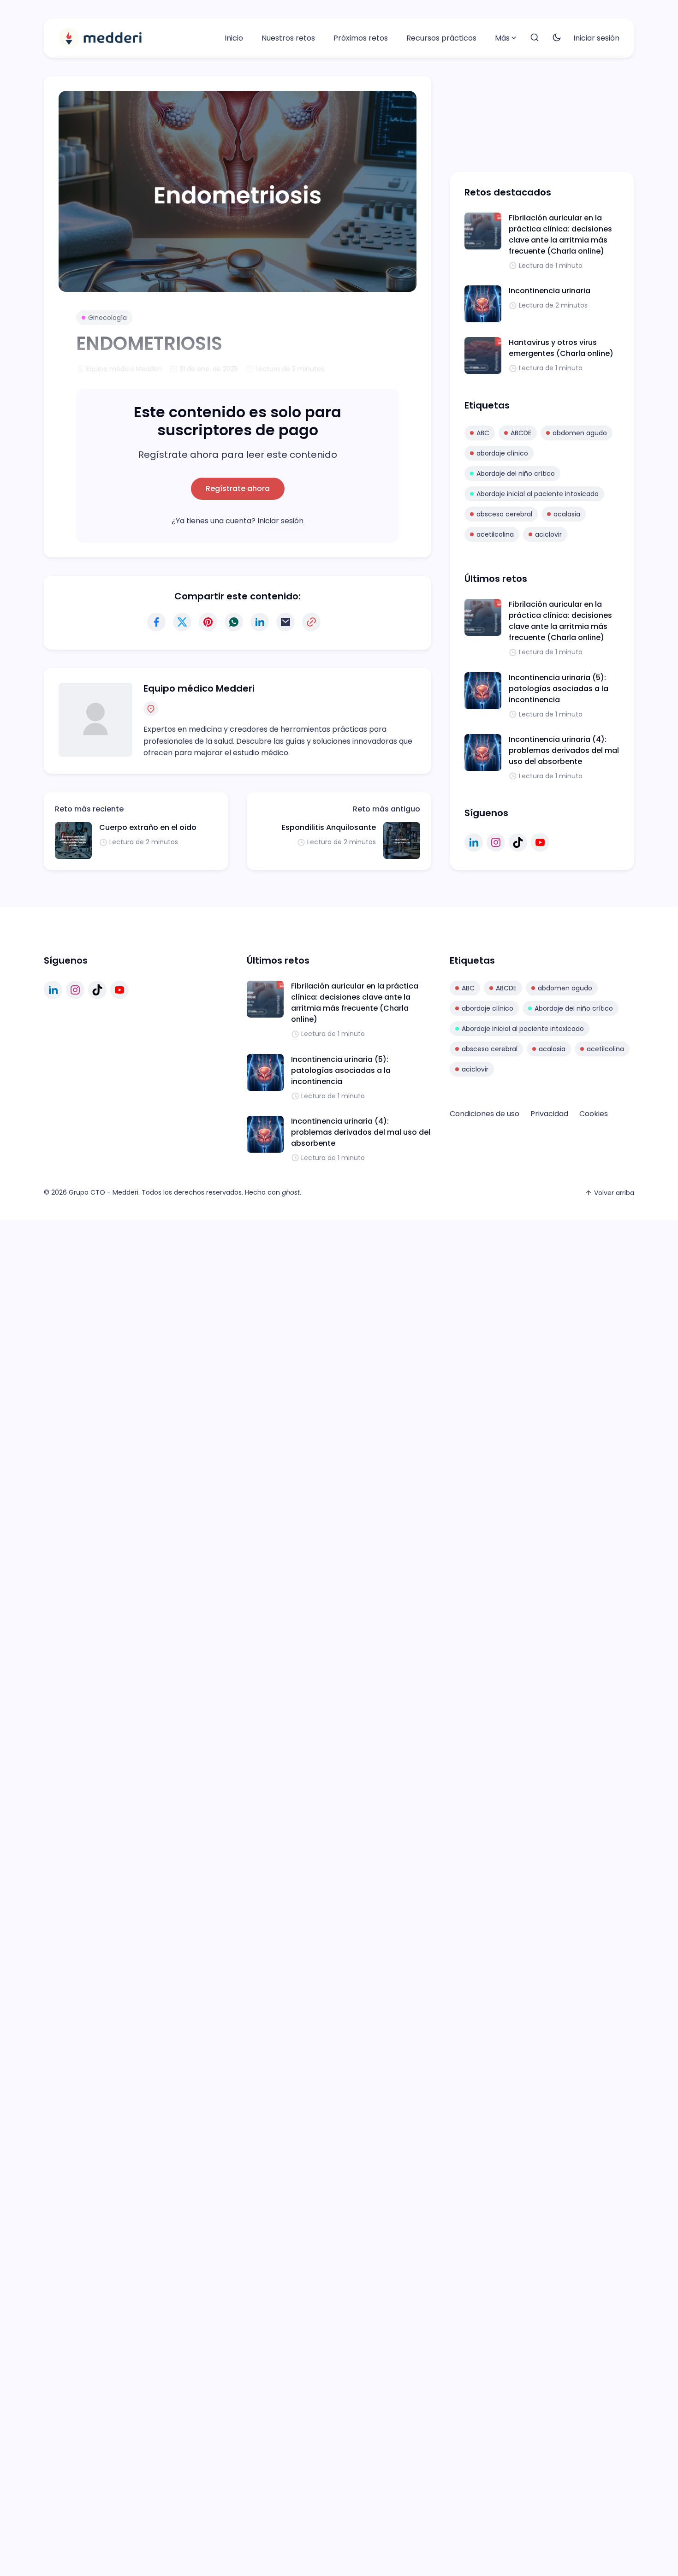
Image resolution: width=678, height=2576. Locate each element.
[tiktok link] (518, 842)
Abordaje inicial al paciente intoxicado (538, 494)
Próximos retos (361, 38)
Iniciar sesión (596, 38)
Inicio (234, 38)
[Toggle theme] (557, 38)
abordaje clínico (502, 453)
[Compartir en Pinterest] (208, 622)
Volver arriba (614, 1193)
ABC (483, 433)
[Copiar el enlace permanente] (311, 622)
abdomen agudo (580, 433)
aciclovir (548, 534)
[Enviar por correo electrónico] (285, 622)
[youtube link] (540, 842)
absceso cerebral (504, 514)
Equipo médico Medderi (199, 688)
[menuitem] (234, 38)
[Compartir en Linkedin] (260, 622)
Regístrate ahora (238, 489)
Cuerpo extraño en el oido (148, 827)
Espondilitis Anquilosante (329, 827)
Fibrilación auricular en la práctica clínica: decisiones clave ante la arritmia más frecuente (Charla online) (560, 234)
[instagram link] (496, 842)
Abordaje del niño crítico (516, 474)
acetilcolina (495, 534)
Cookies (594, 1114)
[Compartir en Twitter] (182, 622)
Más (502, 38)
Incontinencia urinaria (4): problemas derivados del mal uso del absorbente (564, 750)
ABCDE (521, 433)
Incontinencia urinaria (550, 291)
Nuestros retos (288, 38)
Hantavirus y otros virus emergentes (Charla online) (561, 348)
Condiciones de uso (485, 1114)
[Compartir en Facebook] (156, 622)
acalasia (567, 514)
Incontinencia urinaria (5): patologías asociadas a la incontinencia (559, 689)
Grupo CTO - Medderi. (104, 1192)
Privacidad (549, 1114)
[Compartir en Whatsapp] (234, 622)
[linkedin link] (474, 842)
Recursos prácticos (441, 38)
